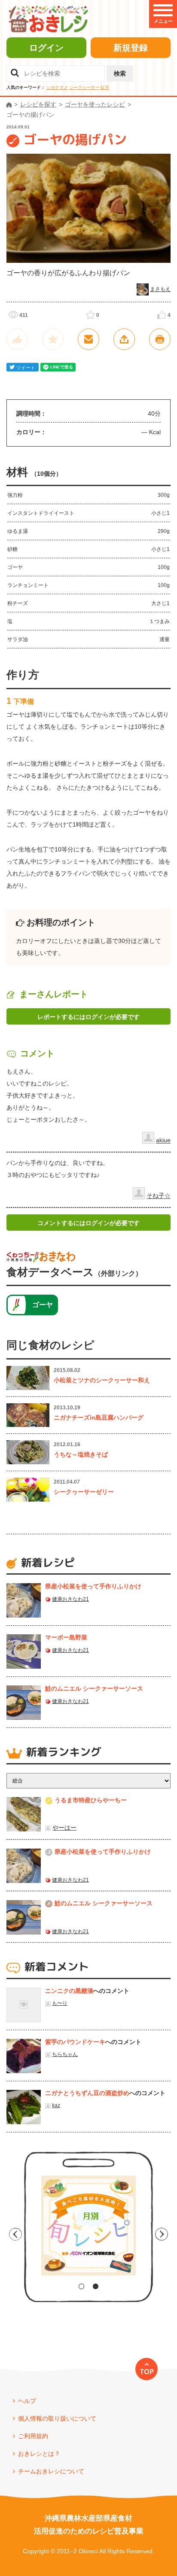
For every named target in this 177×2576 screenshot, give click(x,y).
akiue (163, 1140)
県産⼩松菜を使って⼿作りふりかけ (93, 1586)
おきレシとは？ (39, 2454)
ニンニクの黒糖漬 (69, 1991)
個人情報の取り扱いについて (57, 2418)
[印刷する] (160, 339)
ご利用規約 (33, 2436)
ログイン (46, 48)
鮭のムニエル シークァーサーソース (94, 1688)
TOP (147, 2372)
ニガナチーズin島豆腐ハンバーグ (99, 1417)
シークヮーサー (84, 87)
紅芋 (105, 87)
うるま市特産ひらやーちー (91, 1800)
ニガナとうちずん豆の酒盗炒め (87, 2093)
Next (162, 2234)
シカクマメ (57, 87)
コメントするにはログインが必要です (88, 1223)
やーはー (64, 1828)
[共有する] (124, 339)
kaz (56, 2105)
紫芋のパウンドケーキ (75, 2042)
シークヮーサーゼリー (84, 1492)
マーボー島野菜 (66, 1637)
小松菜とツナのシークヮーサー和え (102, 1380)
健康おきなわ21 (70, 1599)
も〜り (60, 2003)
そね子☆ (159, 1196)
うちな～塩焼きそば (81, 1454)
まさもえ (160, 289)
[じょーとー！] (17, 339)
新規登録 (131, 48)
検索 (120, 73)
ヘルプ (27, 2401)
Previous (15, 2234)
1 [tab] (81, 2286)
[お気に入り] (53, 339)
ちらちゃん (65, 2054)
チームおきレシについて (51, 2471)
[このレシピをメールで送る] (88, 339)
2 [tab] (96, 2286)
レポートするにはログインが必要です (88, 1017)
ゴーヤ (43, 1305)
